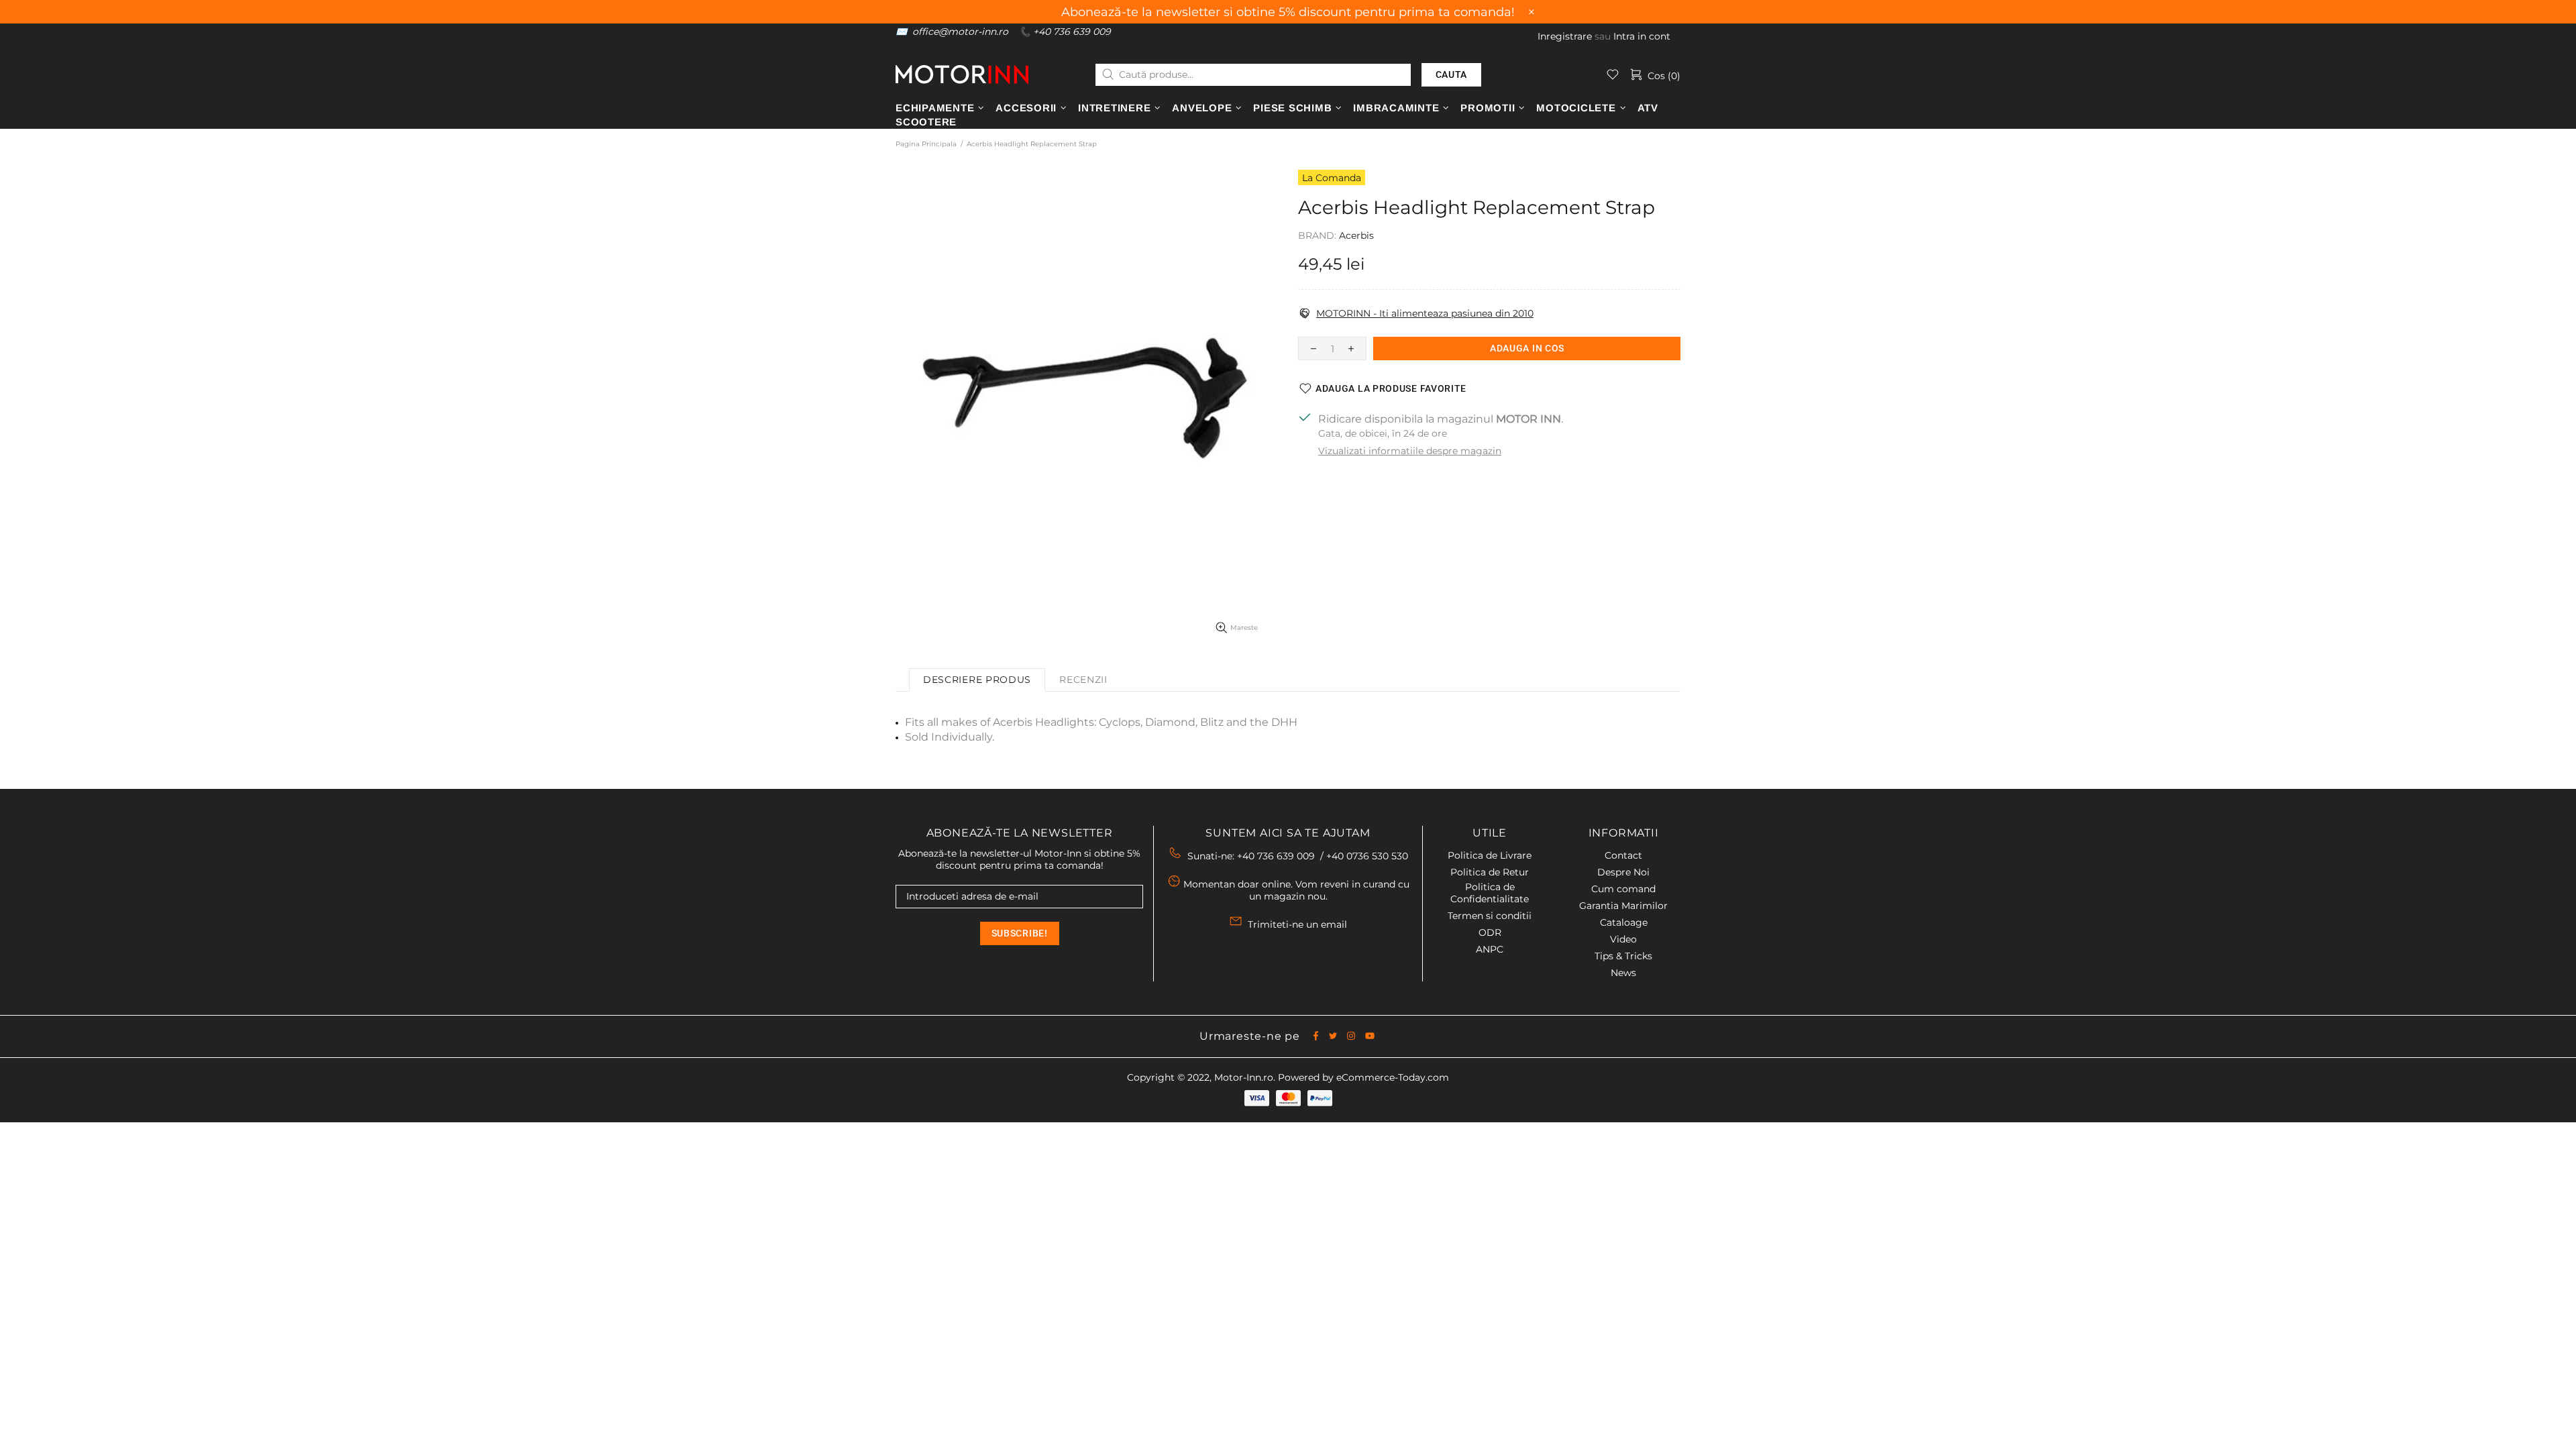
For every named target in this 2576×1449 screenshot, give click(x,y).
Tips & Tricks (1623, 956)
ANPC (1490, 949)
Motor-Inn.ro (1244, 1077)
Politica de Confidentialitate (1490, 893)
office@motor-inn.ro (960, 32)
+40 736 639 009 (1072, 32)
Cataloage (1624, 922)
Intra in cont (1642, 36)
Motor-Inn (962, 74)
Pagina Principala (926, 144)
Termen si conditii (1490, 916)
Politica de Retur (1490, 872)
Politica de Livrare (1490, 855)
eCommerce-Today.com (1393, 1077)
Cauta (1452, 74)
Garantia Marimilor (1623, 906)
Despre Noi (1623, 872)
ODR (1490, 932)
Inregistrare (1565, 36)
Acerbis (1356, 235)
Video (1623, 939)
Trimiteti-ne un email (1297, 924)
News (1623, 973)
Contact (1623, 855)
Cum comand (1623, 889)
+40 (1367, 856)
